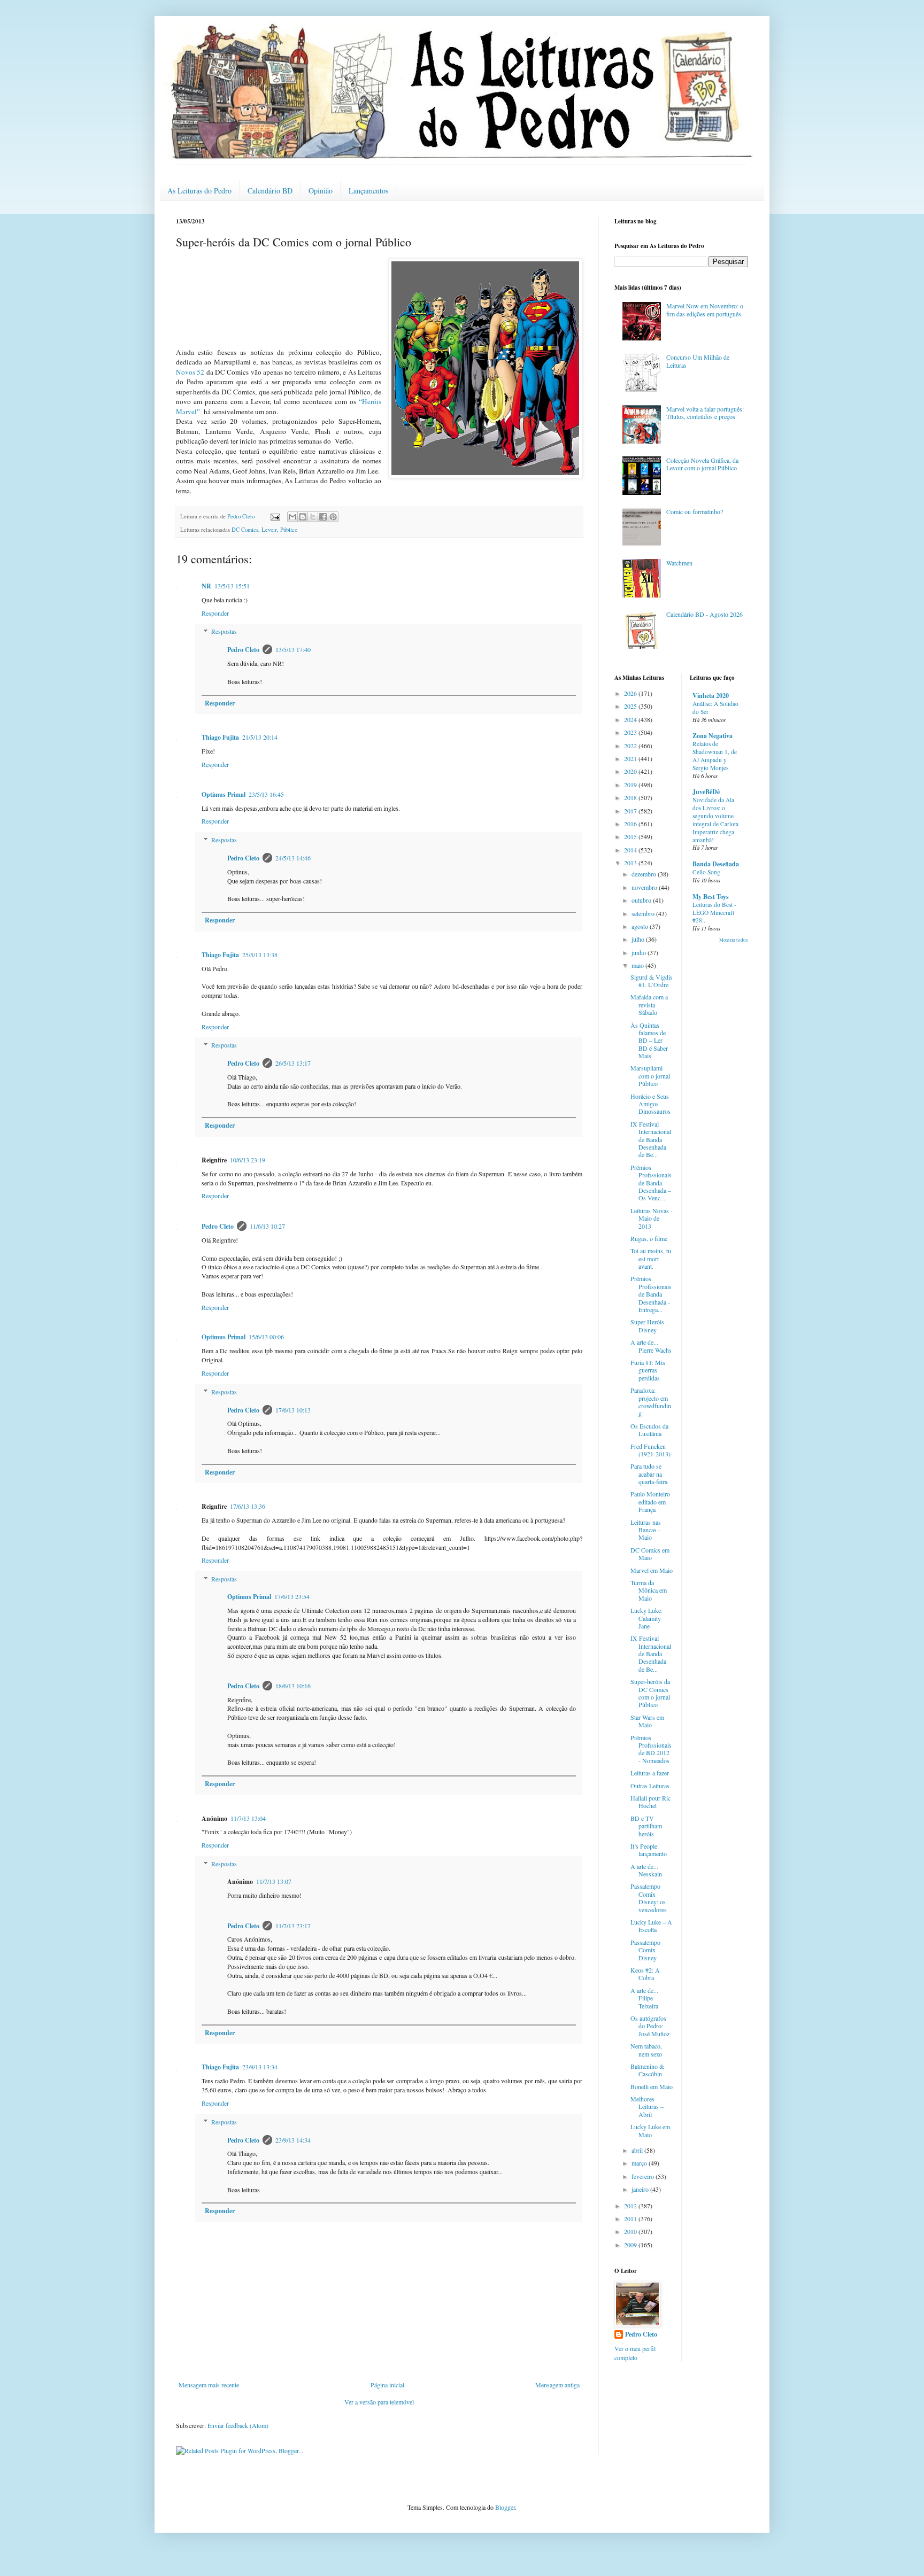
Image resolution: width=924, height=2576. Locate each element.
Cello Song (706, 872)
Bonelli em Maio (652, 2086)
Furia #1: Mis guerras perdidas (648, 1370)
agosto (641, 926)
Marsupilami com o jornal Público (650, 1076)
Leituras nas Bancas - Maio (646, 1530)
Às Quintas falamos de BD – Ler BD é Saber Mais (649, 1041)
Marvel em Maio (652, 1570)
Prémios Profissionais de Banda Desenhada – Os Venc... (651, 1183)
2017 (631, 811)
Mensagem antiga (557, 2385)
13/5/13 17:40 (293, 649)
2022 (631, 746)
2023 (631, 732)
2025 (631, 706)
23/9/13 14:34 (293, 2140)
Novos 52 (190, 372)
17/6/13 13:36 (248, 1506)
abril (638, 2150)
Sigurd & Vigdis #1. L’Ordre (652, 981)
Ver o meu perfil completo (635, 2353)
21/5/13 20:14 (260, 737)
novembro (645, 887)
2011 (631, 2218)
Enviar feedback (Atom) (238, 2425)
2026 (631, 693)
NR (206, 586)
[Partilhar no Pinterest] (333, 517)
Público (289, 530)
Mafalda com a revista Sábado (649, 1004)
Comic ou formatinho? (695, 511)
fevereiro (644, 2176)
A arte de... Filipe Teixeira (644, 1998)
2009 (631, 2245)
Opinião (321, 191)
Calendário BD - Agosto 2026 (704, 614)
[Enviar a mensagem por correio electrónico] (275, 516)
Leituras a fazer (650, 1773)
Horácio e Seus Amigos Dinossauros (650, 1104)
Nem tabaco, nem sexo (646, 2050)
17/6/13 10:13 (293, 1410)
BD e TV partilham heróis (646, 1826)
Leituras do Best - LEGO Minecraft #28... (714, 913)
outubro (642, 900)
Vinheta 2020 (711, 696)
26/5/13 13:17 (293, 1063)
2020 (631, 771)
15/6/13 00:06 (266, 1337)
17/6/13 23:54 (292, 1596)
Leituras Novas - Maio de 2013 (652, 1218)
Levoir (269, 530)
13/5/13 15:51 (232, 586)
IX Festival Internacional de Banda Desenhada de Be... (651, 1139)
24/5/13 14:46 (293, 858)
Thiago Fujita (220, 737)
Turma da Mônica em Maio (649, 1590)
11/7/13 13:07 (274, 1881)
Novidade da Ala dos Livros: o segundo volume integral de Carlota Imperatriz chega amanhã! (715, 820)
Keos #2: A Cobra (645, 1974)
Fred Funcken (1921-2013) (650, 1450)
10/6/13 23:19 (248, 1160)
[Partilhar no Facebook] (323, 517)
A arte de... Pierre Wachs (651, 1346)
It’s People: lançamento (649, 1850)
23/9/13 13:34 (260, 2067)
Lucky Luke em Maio (650, 2130)
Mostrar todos (734, 940)
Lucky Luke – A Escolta (651, 1926)
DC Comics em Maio (650, 1554)
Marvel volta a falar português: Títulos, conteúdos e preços (705, 413)
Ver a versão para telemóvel (379, 2402)
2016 (631, 824)
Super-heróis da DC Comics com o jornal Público (650, 1693)
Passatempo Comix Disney (645, 1950)
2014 (631, 850)
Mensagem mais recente (209, 2385)
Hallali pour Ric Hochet (650, 1802)
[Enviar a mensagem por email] (292, 517)
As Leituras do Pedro (199, 191)
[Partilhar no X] (313, 517)
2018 (631, 797)
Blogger (505, 2507)
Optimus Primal (224, 794)
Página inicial (387, 2385)
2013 (631, 863)
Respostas (224, 632)
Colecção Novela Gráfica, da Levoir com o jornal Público (702, 464)
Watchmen (679, 563)
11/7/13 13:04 (248, 1818)
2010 (631, 2231)
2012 (631, 2206)
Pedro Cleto (243, 650)
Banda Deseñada (716, 864)
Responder (215, 613)
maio (638, 965)
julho (639, 939)
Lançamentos (368, 191)
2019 (631, 785)
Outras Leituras (650, 1786)
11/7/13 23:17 (293, 1926)
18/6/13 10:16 (293, 1686)
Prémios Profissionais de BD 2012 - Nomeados (651, 1749)
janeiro (641, 2189)
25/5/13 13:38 (260, 955)
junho (640, 952)
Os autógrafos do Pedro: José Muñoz (650, 2026)
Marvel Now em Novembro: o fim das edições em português (705, 309)
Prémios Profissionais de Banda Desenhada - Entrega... (651, 1294)
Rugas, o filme (649, 1238)
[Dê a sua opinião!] (303, 517)
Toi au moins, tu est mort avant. (651, 1258)
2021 (631, 758)
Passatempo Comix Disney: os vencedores (649, 1898)
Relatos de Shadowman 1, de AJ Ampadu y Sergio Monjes (715, 755)
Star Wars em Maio (647, 1721)
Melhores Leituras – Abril (647, 2106)
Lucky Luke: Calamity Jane (646, 1618)
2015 (631, 836)
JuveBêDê (706, 792)
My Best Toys (711, 897)
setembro (644, 913)
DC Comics (245, 530)
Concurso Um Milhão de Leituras (698, 361)
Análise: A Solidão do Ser (715, 708)
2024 (631, 719)
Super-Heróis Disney (647, 1325)
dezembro (645, 874)
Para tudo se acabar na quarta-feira (649, 1474)
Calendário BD (270, 191)
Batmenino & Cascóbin (647, 2070)
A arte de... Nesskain (646, 1870)
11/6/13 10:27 (267, 1226)
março (640, 2163)
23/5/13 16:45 (266, 794)
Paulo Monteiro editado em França (650, 1502)
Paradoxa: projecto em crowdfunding (651, 1402)
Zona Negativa (713, 736)
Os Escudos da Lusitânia (649, 1430)
